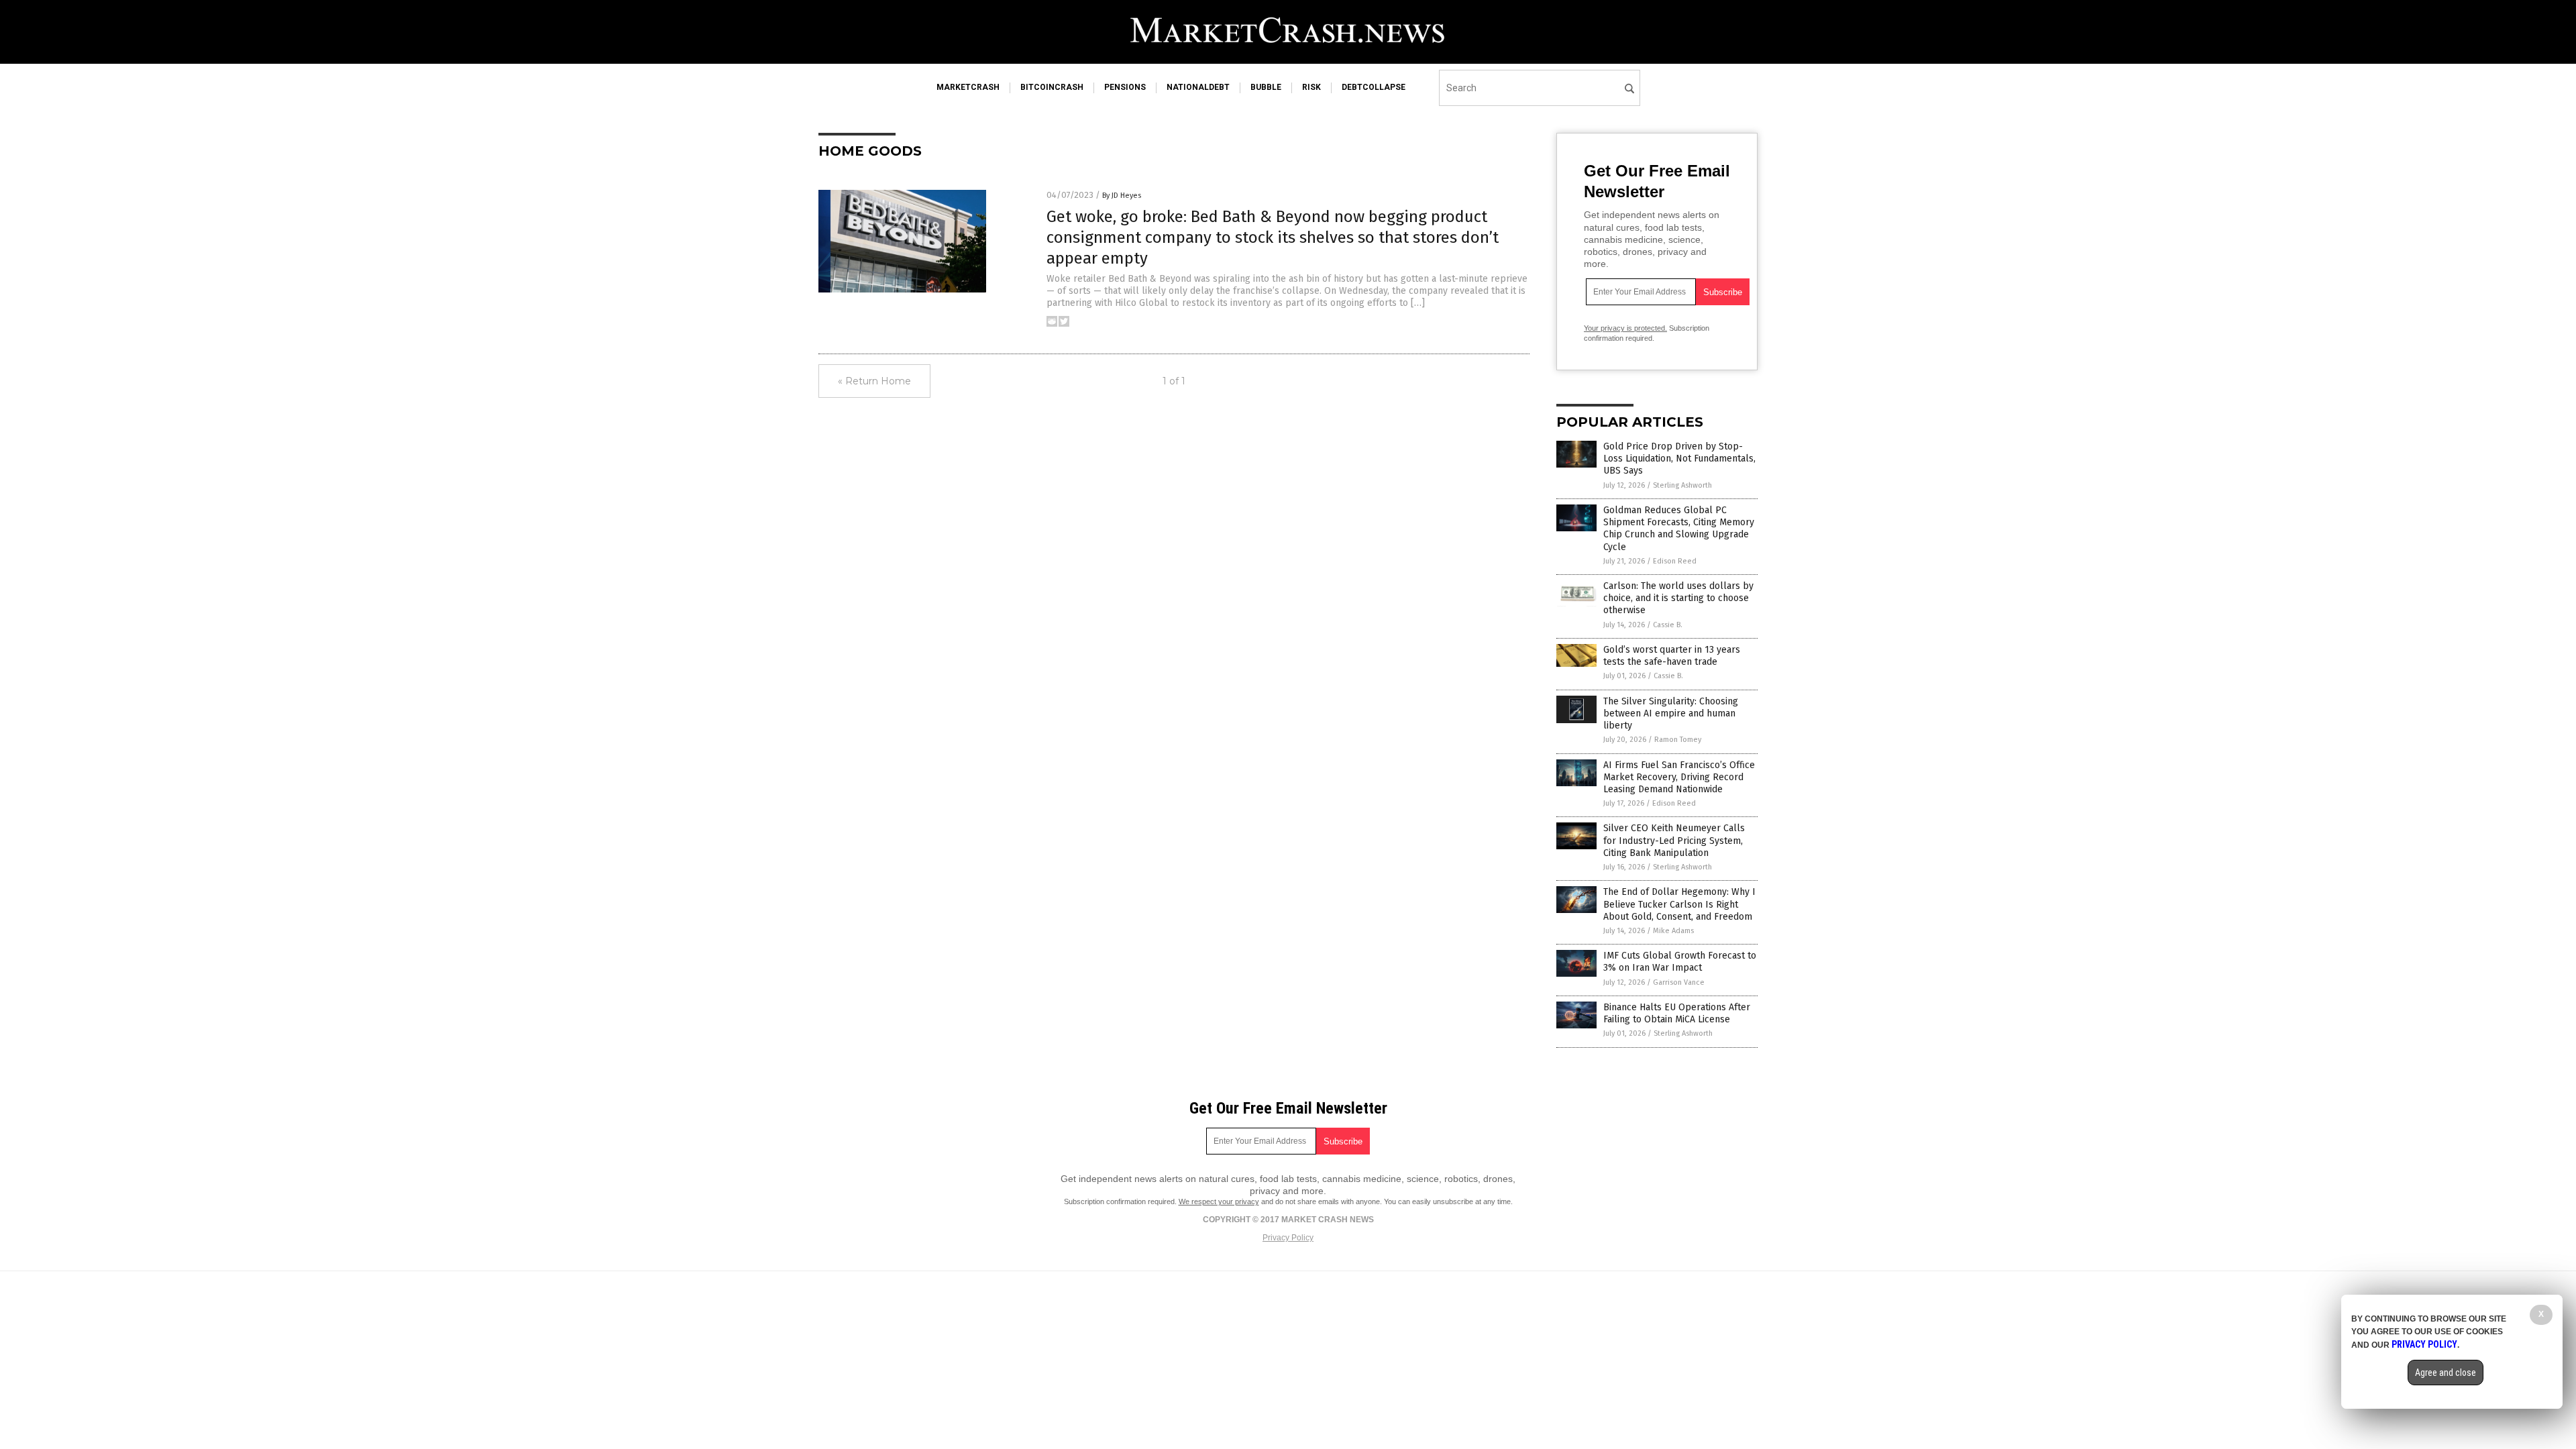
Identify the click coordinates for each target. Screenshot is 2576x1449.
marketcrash (968, 87)
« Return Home (874, 381)
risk (1311, 87)
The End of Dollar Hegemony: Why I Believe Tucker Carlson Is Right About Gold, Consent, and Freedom (1679, 904)
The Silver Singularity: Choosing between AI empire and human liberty (1671, 713)
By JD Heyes (1122, 196)
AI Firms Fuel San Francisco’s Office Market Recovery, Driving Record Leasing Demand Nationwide (1679, 777)
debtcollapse (1374, 87)
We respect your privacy (1219, 1201)
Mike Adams (1673, 931)
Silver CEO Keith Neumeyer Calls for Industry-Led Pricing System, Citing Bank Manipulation (1674, 840)
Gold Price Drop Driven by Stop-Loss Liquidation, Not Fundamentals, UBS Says (1679, 459)
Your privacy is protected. (1625, 328)
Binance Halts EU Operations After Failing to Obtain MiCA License (1677, 1013)
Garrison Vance (1679, 982)
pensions (1125, 87)
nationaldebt (1198, 87)
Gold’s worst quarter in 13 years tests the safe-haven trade (1672, 656)
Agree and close (2446, 1373)
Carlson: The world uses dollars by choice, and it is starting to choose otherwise (1678, 598)
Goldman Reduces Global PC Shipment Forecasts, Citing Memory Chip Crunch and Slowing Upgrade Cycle (1679, 529)
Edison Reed (1675, 561)
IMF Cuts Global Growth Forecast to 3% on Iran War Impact (1680, 962)
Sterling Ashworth (1682, 485)
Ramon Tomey (1678, 740)
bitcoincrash (1052, 87)
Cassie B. (1668, 625)
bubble (1266, 87)
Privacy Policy (1288, 1238)
